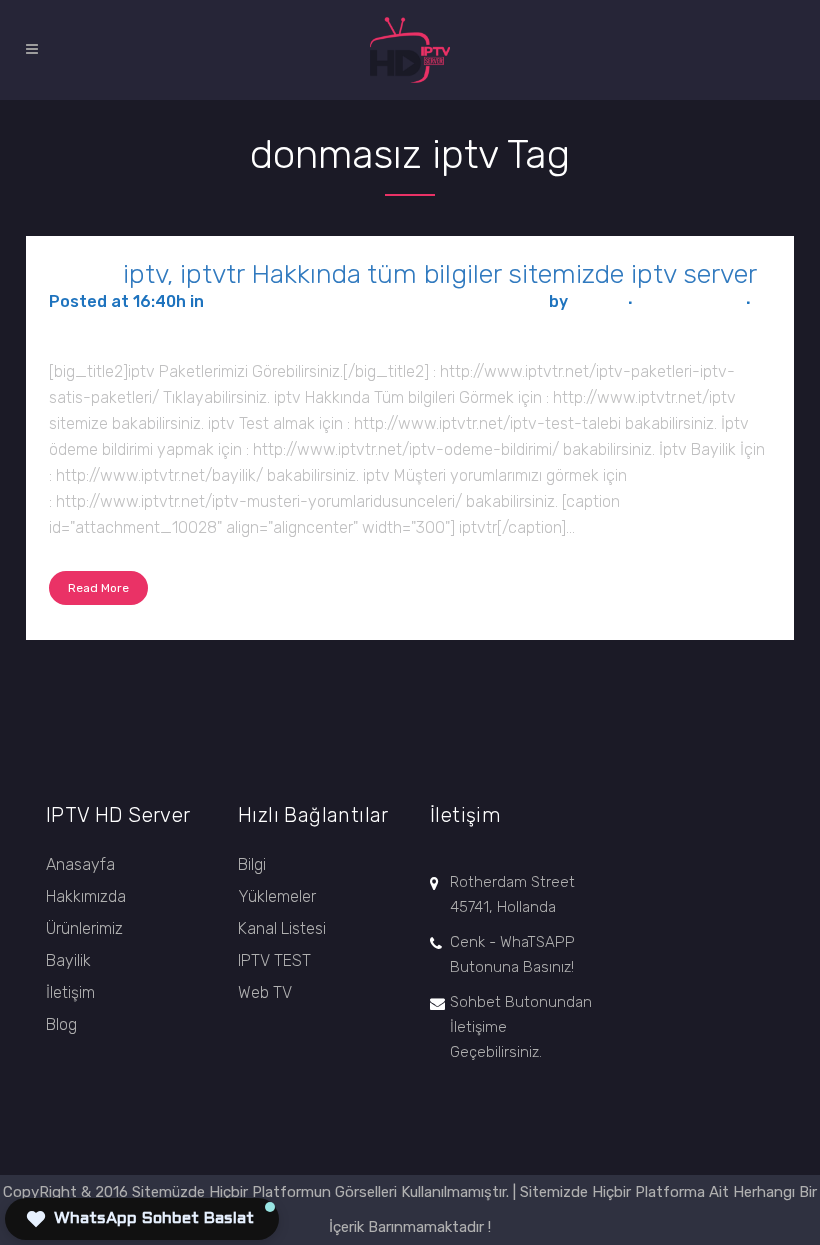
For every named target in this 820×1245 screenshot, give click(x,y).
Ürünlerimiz (84, 928)
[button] (142, 1219)
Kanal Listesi (282, 928)
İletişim (70, 992)
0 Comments (689, 301)
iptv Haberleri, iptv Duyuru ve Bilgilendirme (376, 301)
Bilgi (252, 864)
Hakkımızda (86, 896)
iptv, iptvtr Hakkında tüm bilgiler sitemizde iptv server (440, 274)
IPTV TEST (274, 960)
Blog (61, 1024)
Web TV (265, 992)
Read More (98, 588)
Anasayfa (80, 864)
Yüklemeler (277, 896)
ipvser (596, 301)
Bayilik (68, 960)
